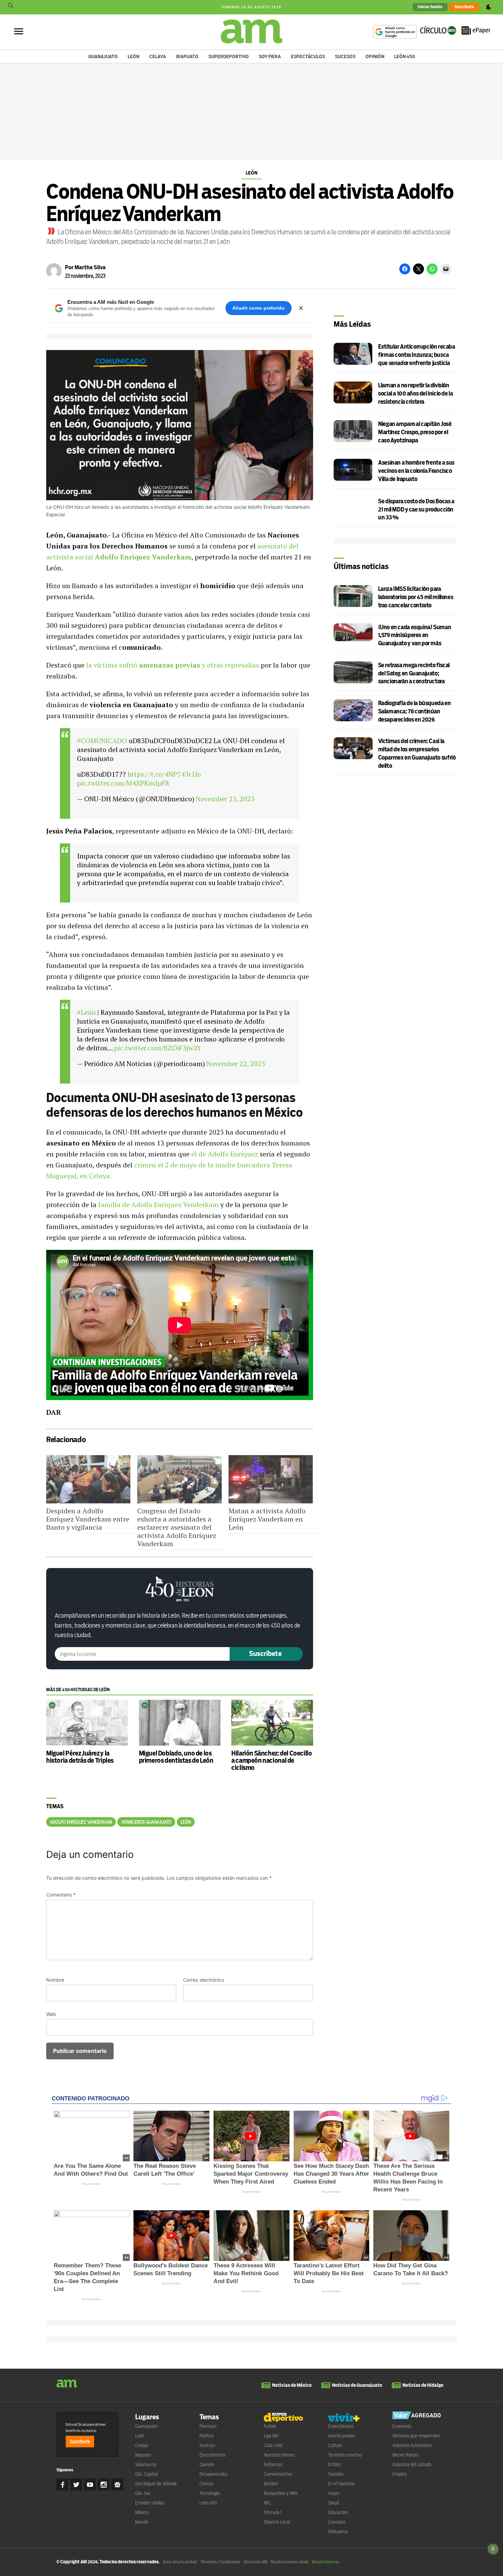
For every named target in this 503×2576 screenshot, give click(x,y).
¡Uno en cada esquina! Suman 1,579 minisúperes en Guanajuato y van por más (415, 636)
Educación (338, 2512)
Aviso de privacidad (180, 2562)
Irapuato (187, 56)
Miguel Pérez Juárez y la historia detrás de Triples (80, 1757)
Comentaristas (278, 2474)
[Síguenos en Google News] (117, 2484)
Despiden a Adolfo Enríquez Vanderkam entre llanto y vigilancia (88, 1519)
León (133, 56)
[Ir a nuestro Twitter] (76, 2484)
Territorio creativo (345, 2455)
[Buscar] (11, 7)
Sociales (336, 2474)
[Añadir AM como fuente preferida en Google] (395, 32)
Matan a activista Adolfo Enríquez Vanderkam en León (267, 1519)
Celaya (158, 56)
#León (86, 1012)
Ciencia (207, 2484)
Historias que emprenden (416, 2436)
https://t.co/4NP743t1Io (164, 774)
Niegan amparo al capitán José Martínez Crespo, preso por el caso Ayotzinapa (415, 432)
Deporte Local (277, 2522)
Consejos (337, 2522)
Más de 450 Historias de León (78, 1690)
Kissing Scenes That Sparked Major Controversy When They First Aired (251, 2174)
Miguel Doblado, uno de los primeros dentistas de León (176, 1757)
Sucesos (345, 56)
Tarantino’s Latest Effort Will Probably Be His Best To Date (329, 2273)
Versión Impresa (325, 2562)
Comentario (61, 1895)
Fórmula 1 (273, 2512)
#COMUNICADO (102, 741)
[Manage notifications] (493, 2549)
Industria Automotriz (412, 2445)
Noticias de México (292, 2385)
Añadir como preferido (259, 308)
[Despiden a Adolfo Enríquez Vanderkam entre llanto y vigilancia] (88, 1479)
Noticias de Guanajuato (357, 2385)
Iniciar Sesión (430, 7)
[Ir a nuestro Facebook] (62, 2484)
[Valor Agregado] (417, 2416)
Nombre (55, 1980)
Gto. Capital (146, 2474)
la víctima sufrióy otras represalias (173, 665)
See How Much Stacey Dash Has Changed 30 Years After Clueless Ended (331, 2174)
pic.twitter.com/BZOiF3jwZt (157, 1048)
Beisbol (271, 2484)
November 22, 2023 (236, 1064)
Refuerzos (273, 2464)
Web (51, 2014)
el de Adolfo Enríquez (225, 1154)
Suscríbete (464, 7)
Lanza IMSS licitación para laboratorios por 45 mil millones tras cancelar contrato (416, 597)
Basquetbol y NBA (281, 2493)
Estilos (334, 2464)
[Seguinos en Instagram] (104, 2484)
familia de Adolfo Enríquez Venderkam (158, 1205)
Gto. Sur (143, 2493)
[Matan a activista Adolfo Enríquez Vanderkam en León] (271, 1479)
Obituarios (338, 2532)
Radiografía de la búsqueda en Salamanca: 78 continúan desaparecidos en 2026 (415, 711)
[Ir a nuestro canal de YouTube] (90, 2484)
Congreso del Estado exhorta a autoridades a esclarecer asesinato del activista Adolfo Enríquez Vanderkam (177, 1527)
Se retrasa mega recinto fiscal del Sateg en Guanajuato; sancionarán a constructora (414, 674)
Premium (208, 2426)
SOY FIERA (270, 56)
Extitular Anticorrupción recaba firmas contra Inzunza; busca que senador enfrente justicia (416, 355)
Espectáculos (308, 56)
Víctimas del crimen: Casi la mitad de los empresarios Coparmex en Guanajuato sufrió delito (417, 753)
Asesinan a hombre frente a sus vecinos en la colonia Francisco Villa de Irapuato (416, 471)
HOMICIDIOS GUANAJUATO (146, 1822)
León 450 (405, 56)
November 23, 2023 (225, 799)
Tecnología (210, 2493)
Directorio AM (255, 2562)
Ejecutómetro (212, 2455)
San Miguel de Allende (156, 2484)
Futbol (270, 2426)
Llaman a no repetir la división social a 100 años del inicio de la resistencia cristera (415, 394)
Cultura (335, 2445)
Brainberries (92, 2184)
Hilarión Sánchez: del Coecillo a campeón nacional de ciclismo (272, 1760)
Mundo (142, 2522)
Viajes (334, 2493)
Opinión (375, 56)
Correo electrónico (204, 1980)
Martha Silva (90, 267)
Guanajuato (103, 56)
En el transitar (341, 2484)
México (142, 2512)
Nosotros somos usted (289, 2562)
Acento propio (341, 2436)
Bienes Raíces (406, 2455)
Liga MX (271, 2436)
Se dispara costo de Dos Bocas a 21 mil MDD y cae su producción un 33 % (416, 510)
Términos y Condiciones (220, 2562)
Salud (333, 2503)
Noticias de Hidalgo (423, 2385)
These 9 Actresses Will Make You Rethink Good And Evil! (246, 2273)
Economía (402, 2426)
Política (207, 2436)
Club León (273, 2445)
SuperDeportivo (229, 56)
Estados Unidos (150, 2503)
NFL (267, 2503)
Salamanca (146, 2464)
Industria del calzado (412, 2464)
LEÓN (186, 1822)
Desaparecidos (214, 2474)
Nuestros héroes (279, 2455)
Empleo (400, 2474)
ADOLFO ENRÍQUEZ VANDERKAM (81, 1822)
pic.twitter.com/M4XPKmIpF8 (123, 783)
